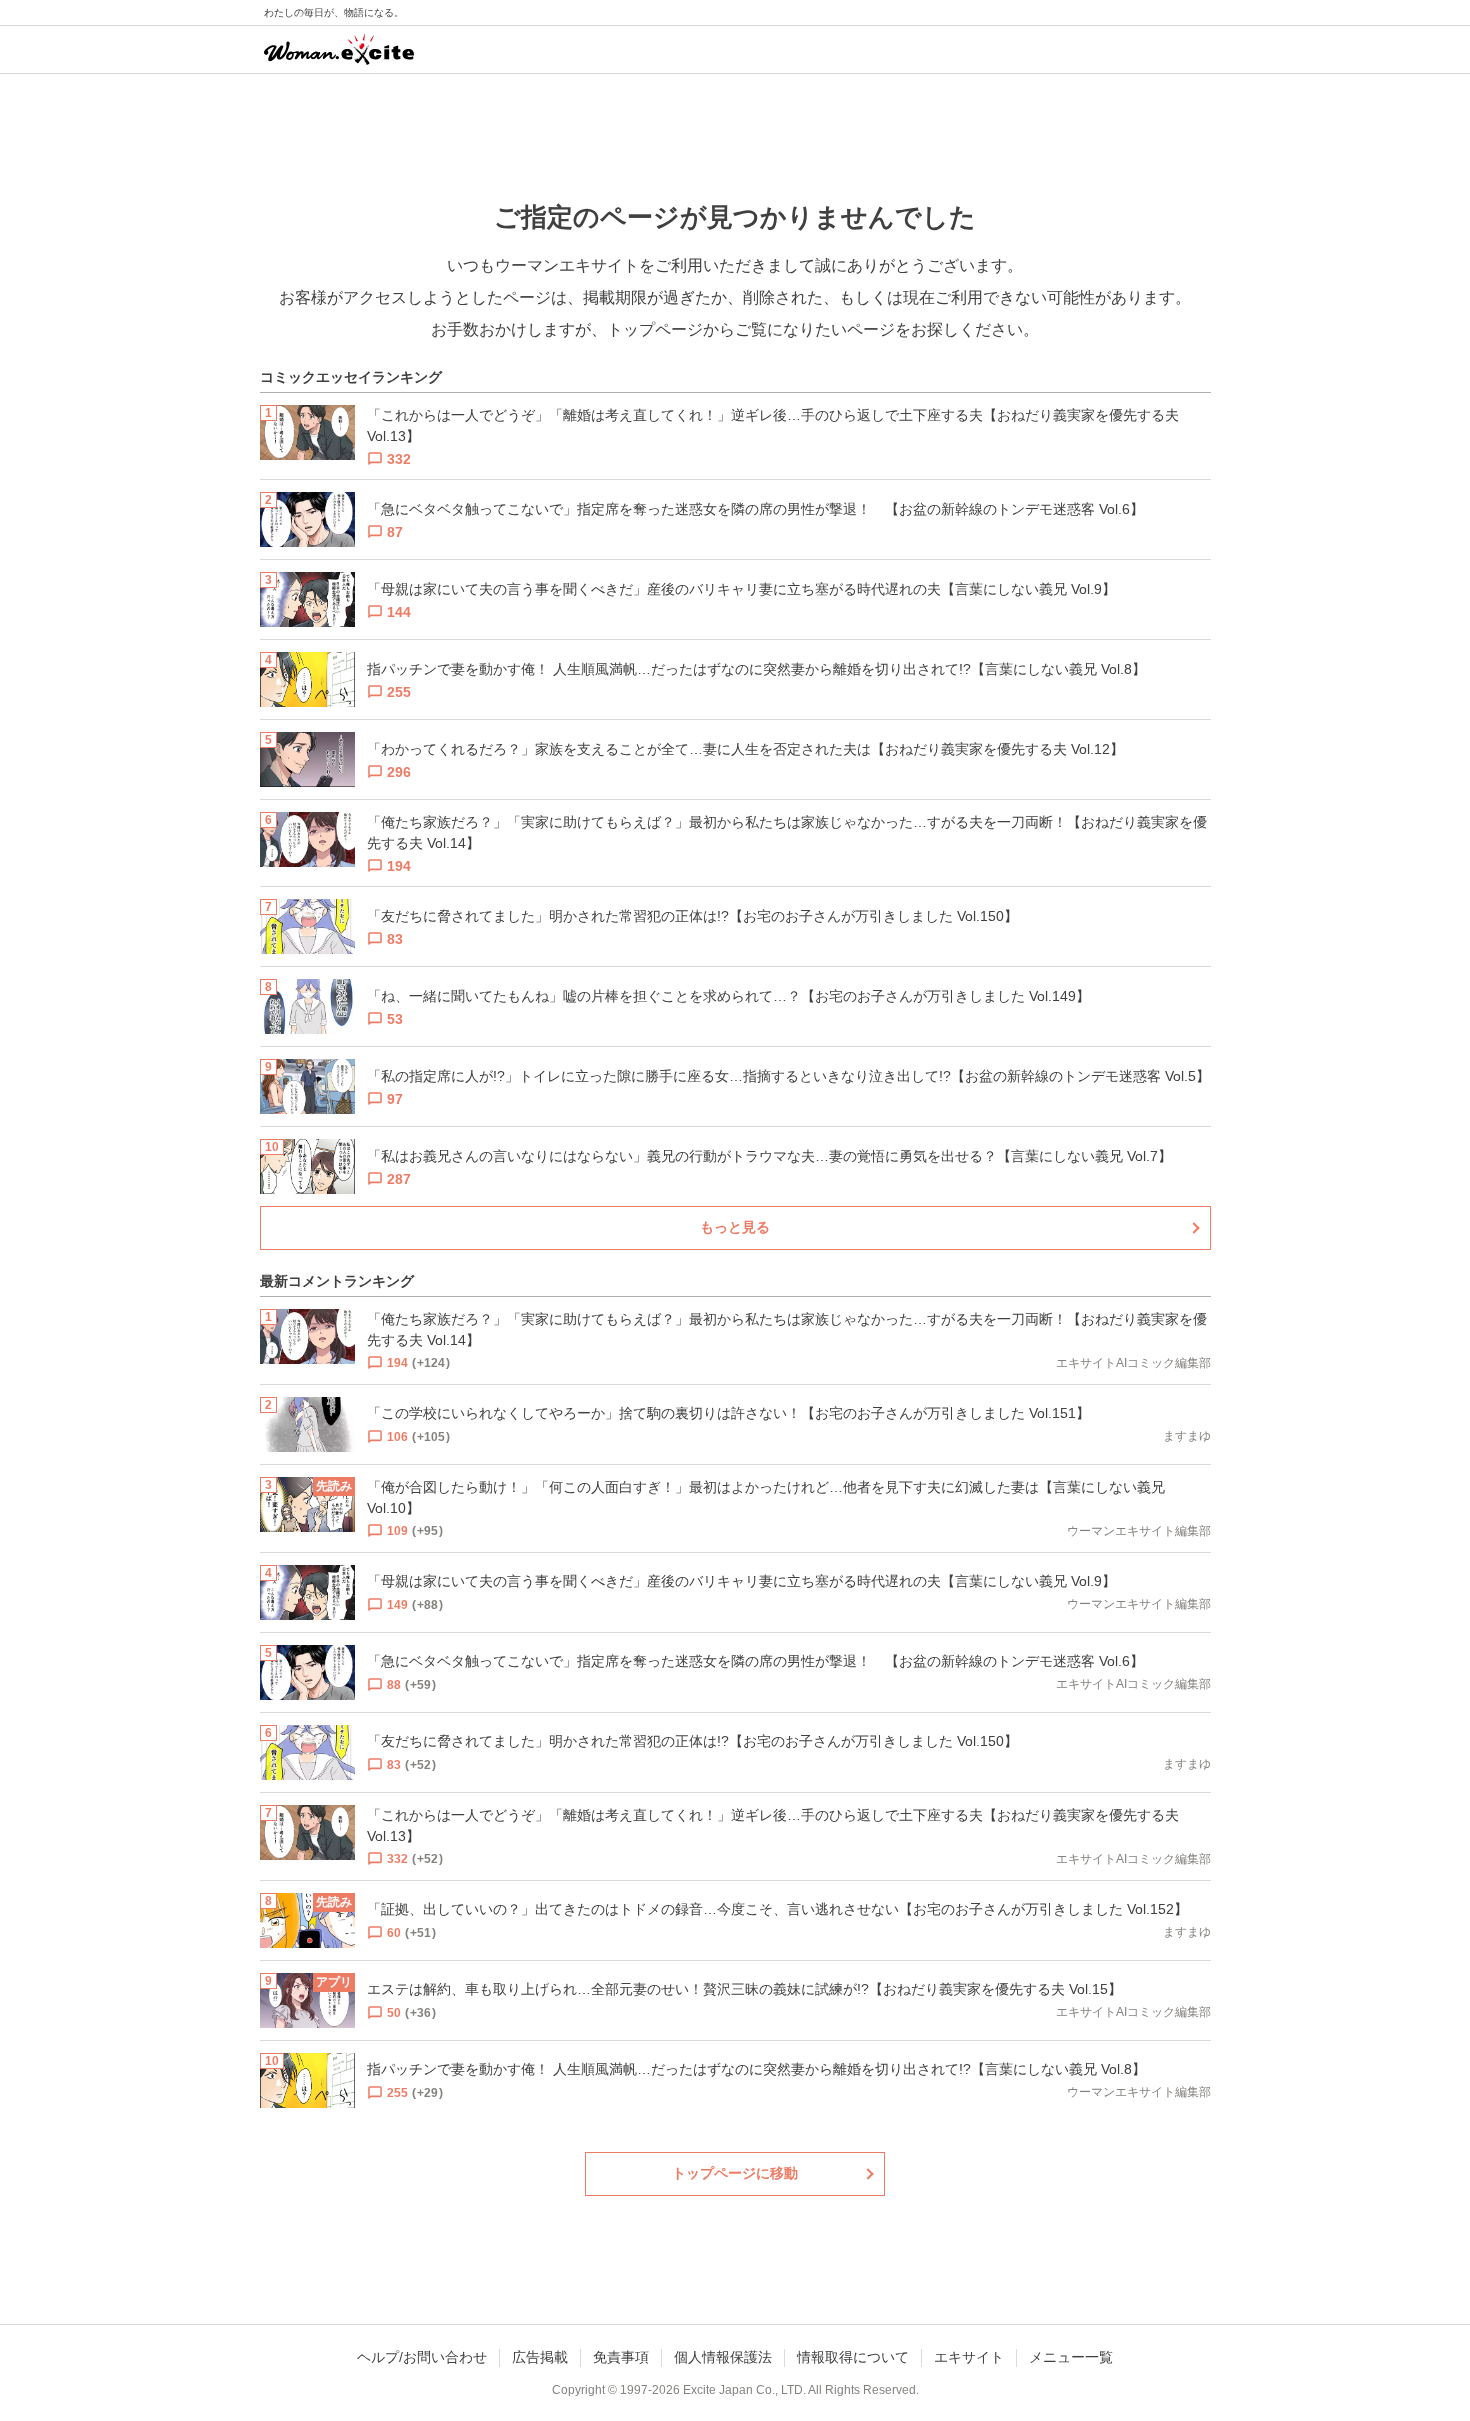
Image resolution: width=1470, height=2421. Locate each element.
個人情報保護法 (723, 2357)
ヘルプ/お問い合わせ (422, 2357)
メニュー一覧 (1071, 2357)
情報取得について (853, 2357)
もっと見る (735, 1227)
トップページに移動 (735, 2173)
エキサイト (969, 2357)
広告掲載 (540, 2357)
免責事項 (621, 2357)
